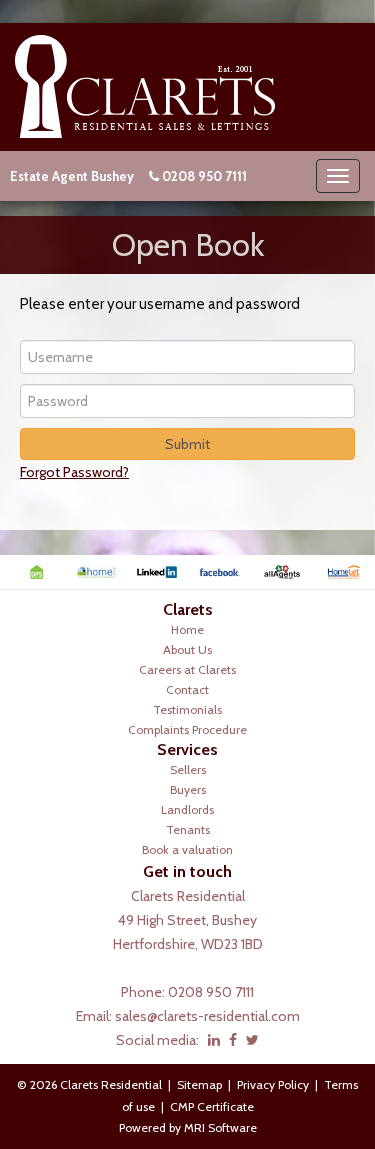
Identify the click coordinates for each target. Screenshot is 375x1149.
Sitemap (199, 1084)
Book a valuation (187, 849)
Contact (187, 689)
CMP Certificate (212, 1106)
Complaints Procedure (187, 729)
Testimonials (187, 709)
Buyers (188, 789)
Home (187, 629)
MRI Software (220, 1127)
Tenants (188, 829)
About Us (187, 649)
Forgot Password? (74, 472)
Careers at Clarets (187, 669)
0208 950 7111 (204, 176)
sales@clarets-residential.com (207, 1016)
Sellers (188, 769)
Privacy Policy (273, 1084)
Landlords (187, 809)
